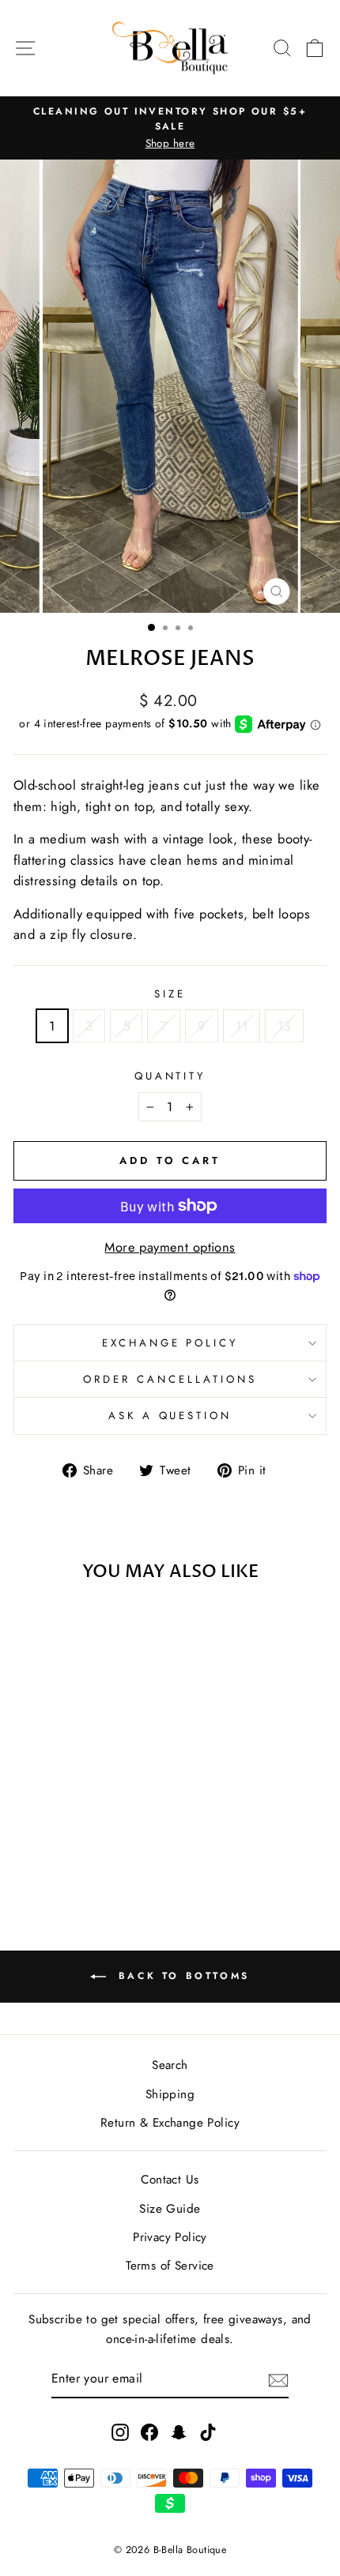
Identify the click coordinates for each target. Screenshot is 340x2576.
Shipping (170, 2094)
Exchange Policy (170, 1343)
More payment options (170, 1247)
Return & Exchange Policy (170, 2123)
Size (170, 994)
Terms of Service (170, 2266)
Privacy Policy (170, 2237)
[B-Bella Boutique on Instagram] (120, 2431)
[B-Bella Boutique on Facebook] (149, 2431)
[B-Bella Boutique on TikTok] (208, 2431)
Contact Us (170, 2180)
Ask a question (170, 1416)
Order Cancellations (170, 1379)
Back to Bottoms (181, 1976)
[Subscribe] (278, 2380)
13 (284, 1026)
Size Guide (170, 2209)
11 (242, 1026)
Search (170, 2065)
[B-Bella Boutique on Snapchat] (179, 2431)
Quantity (170, 1076)
